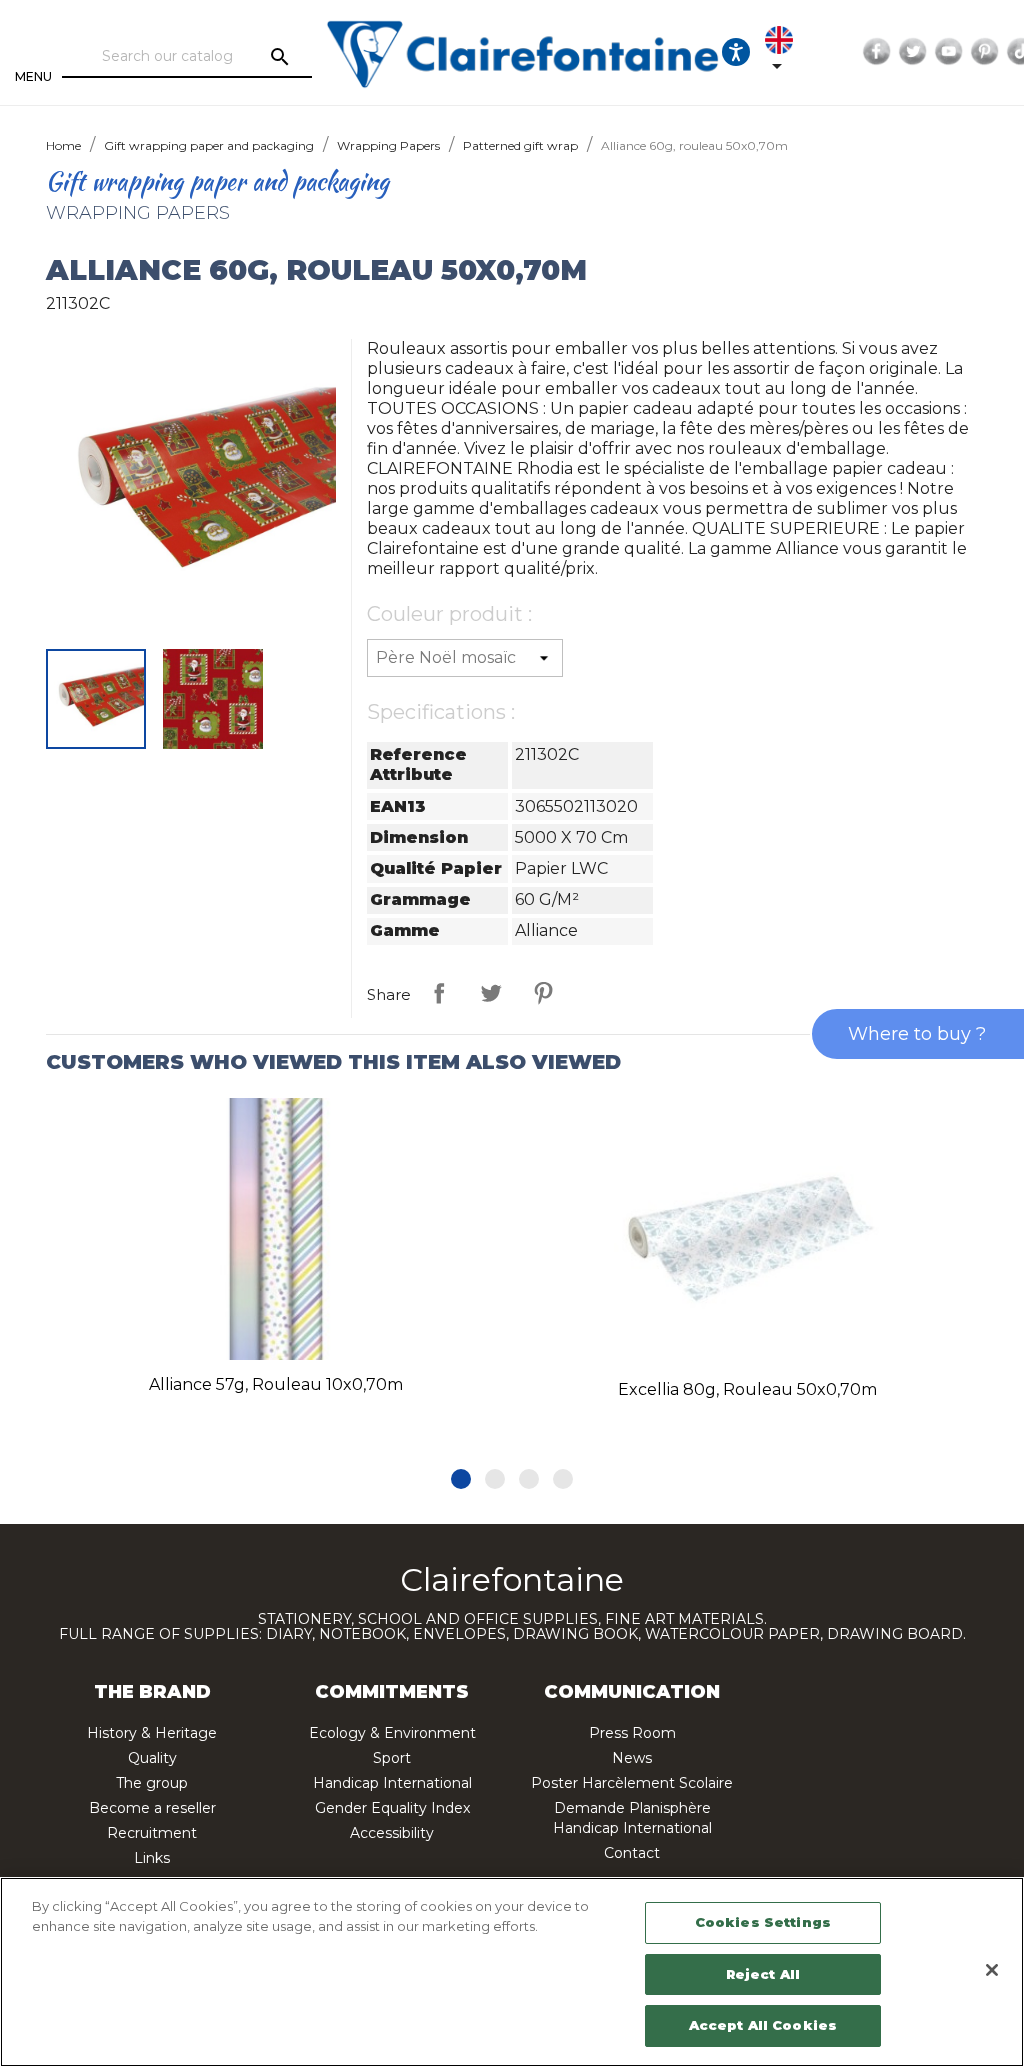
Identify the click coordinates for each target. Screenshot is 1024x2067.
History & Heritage (152, 1733)
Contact (632, 1853)
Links (152, 1858)
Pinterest (985, 52)
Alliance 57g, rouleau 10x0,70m (276, 1384)
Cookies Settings (763, 1922)
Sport (392, 1758)
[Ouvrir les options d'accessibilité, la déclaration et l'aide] (736, 52)
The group (152, 1783)
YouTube (949, 52)
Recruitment (152, 1833)
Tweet (491, 993)
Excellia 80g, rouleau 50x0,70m (747, 1389)
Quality (152, 1758)
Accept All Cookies (763, 2025)
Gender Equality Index (392, 1808)
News (632, 1758)
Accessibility (392, 1833)
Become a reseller (152, 1808)
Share (439, 993)
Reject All (763, 1974)
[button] (461, 1479)
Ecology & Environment (392, 1733)
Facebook (877, 52)
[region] (512, 1972)
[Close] (992, 1970)
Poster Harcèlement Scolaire (632, 1783)
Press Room (632, 1733)
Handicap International (392, 1783)
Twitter (913, 52)
